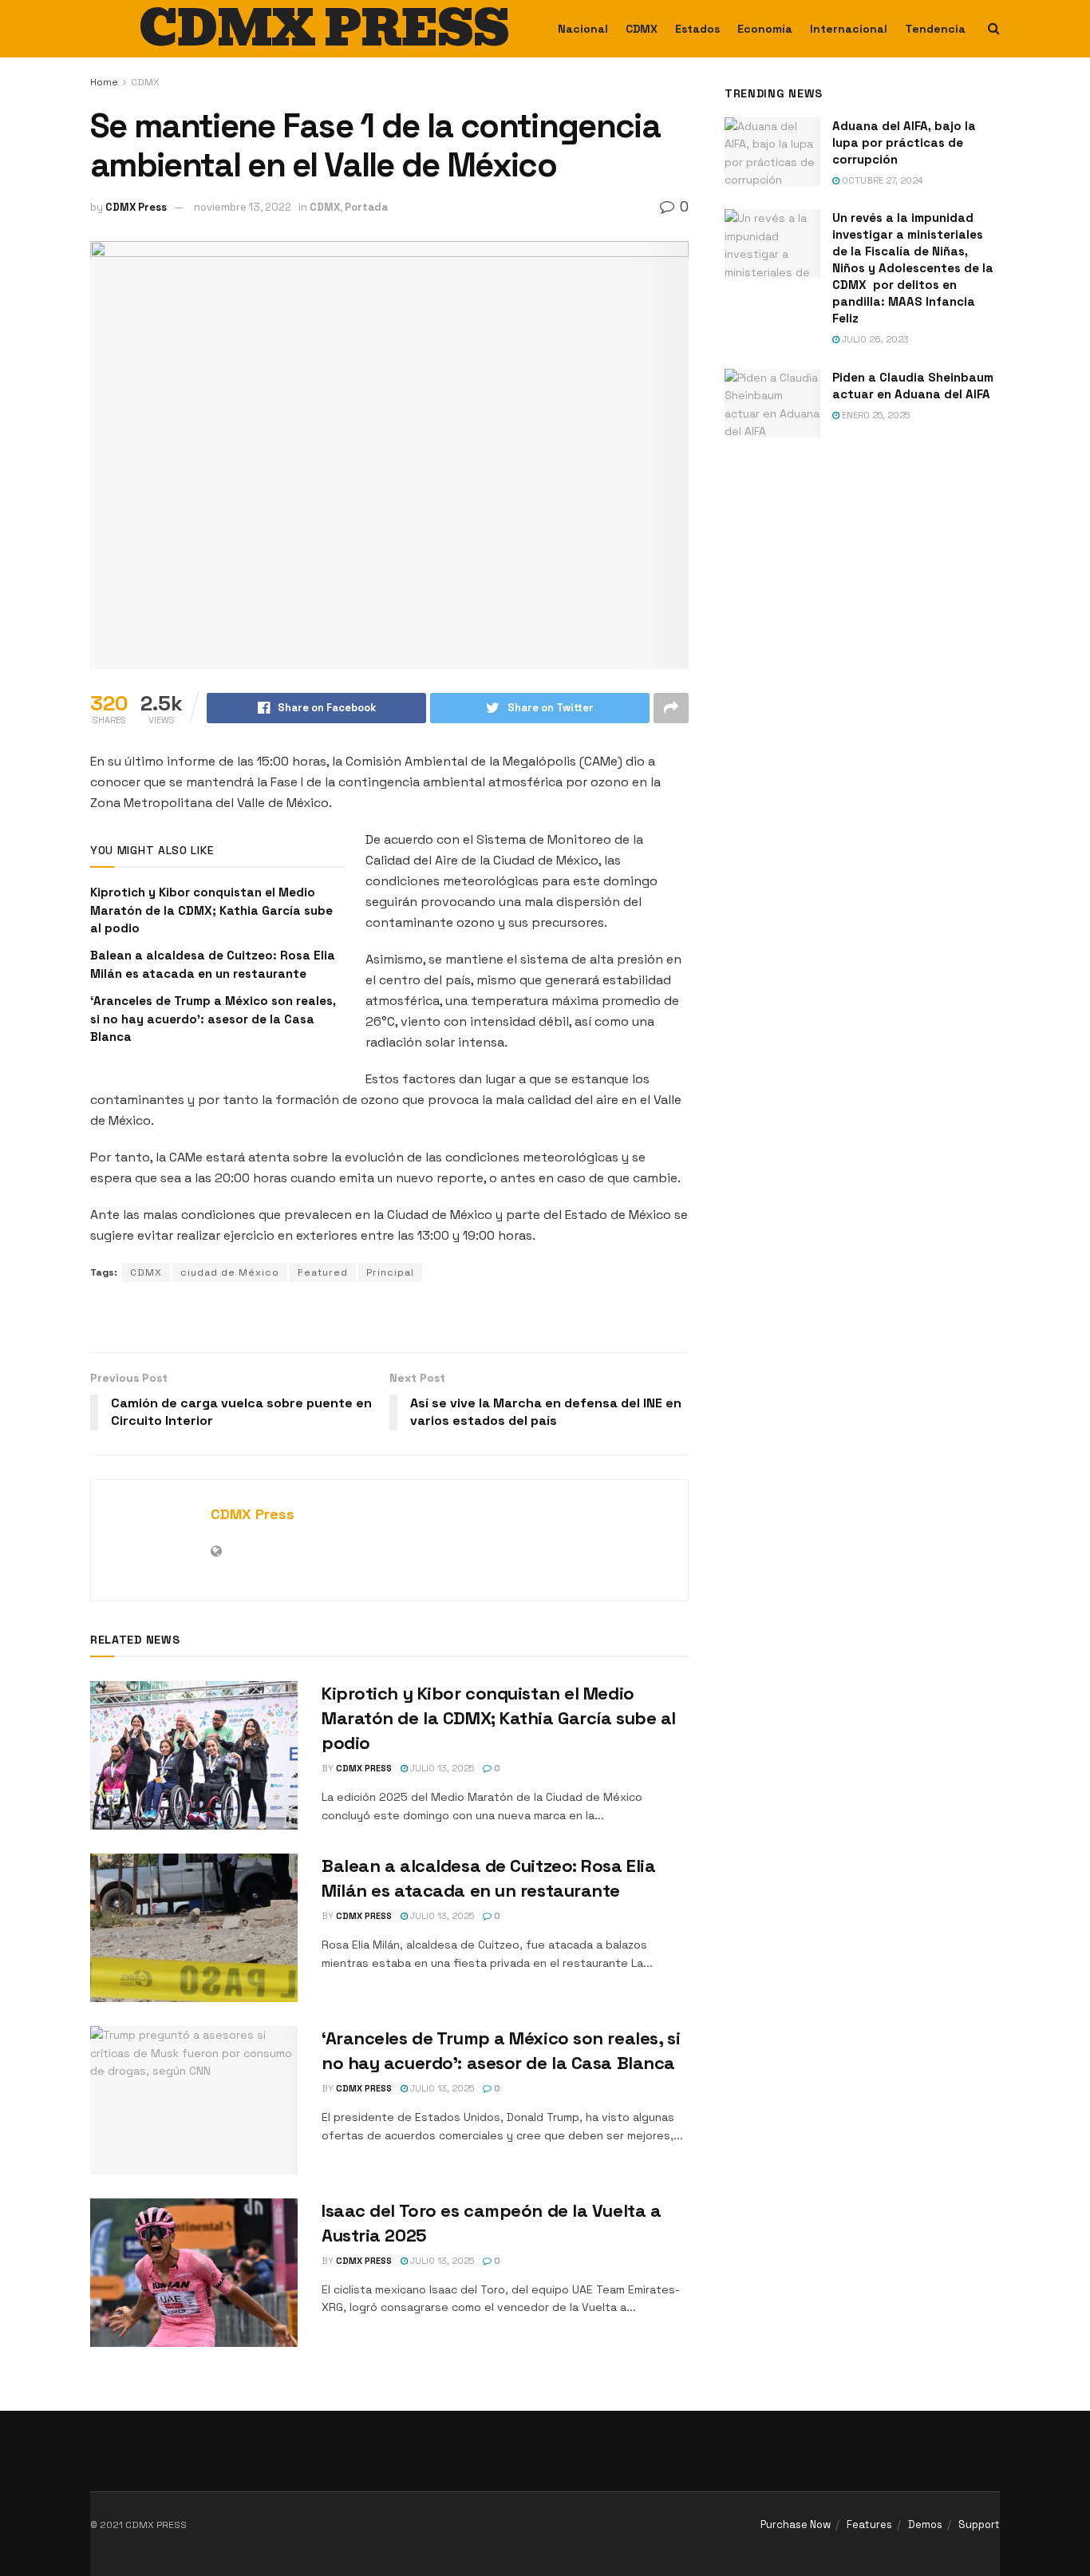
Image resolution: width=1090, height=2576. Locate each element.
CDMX (642, 29)
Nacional (583, 29)
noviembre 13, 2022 (243, 207)
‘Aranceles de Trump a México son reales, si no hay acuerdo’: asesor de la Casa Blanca (213, 1019)
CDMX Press (136, 207)
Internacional (849, 29)
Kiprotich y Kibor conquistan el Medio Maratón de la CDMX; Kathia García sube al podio (211, 910)
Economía (765, 29)
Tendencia (935, 29)
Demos (925, 2525)
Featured (323, 1272)
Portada (366, 207)
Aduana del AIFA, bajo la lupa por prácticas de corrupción (904, 142)
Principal (390, 1272)
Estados (697, 29)
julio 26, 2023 (874, 339)
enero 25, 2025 (875, 415)
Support (979, 2525)
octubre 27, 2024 (881, 180)
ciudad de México (230, 1272)
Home (104, 82)
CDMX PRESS (324, 29)
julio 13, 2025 (441, 1768)
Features (869, 2525)
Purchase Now (796, 2525)
